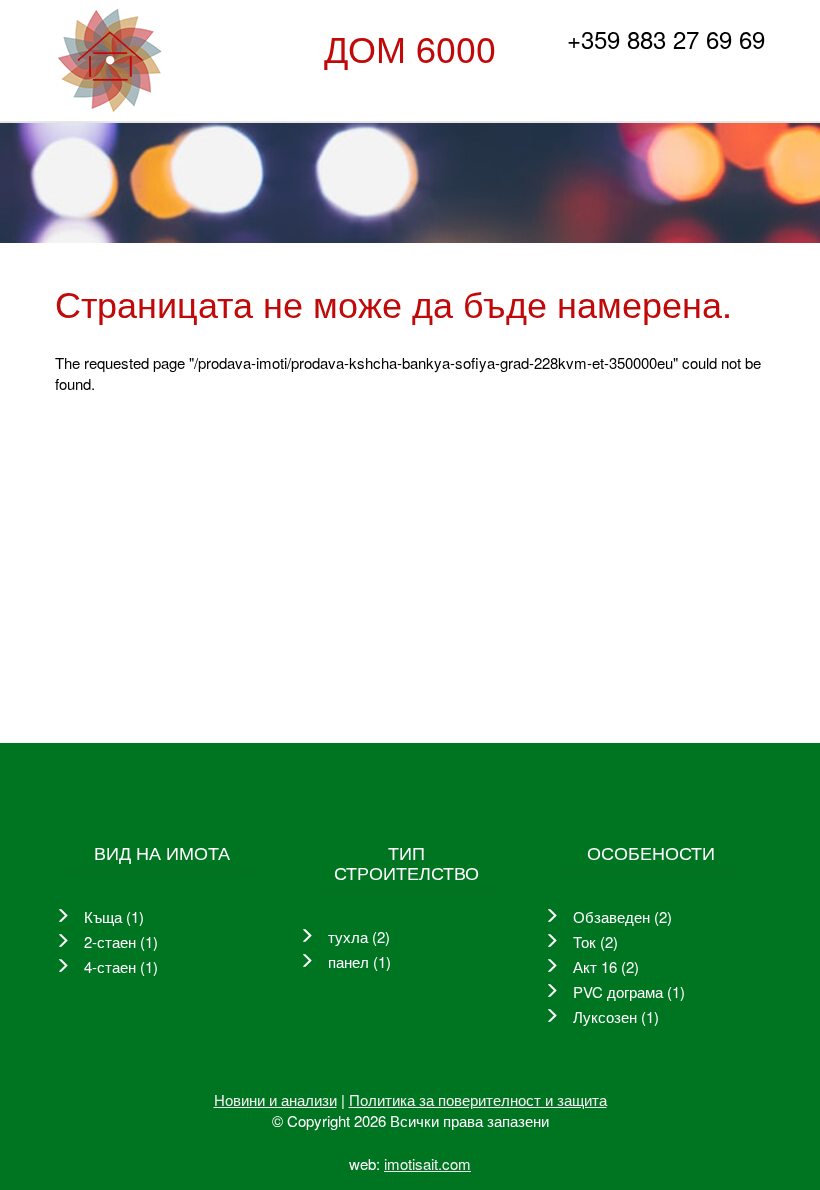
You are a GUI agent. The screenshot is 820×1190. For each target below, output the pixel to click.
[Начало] (109, 60)
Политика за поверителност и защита (478, 1099)
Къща (103, 916)
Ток (584, 941)
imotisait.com (427, 1163)
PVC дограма (618, 991)
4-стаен (110, 966)
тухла (348, 936)
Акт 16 (595, 966)
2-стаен (110, 941)
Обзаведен (611, 916)
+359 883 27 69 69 (666, 38)
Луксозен (605, 1016)
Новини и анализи (275, 1099)
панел (348, 961)
